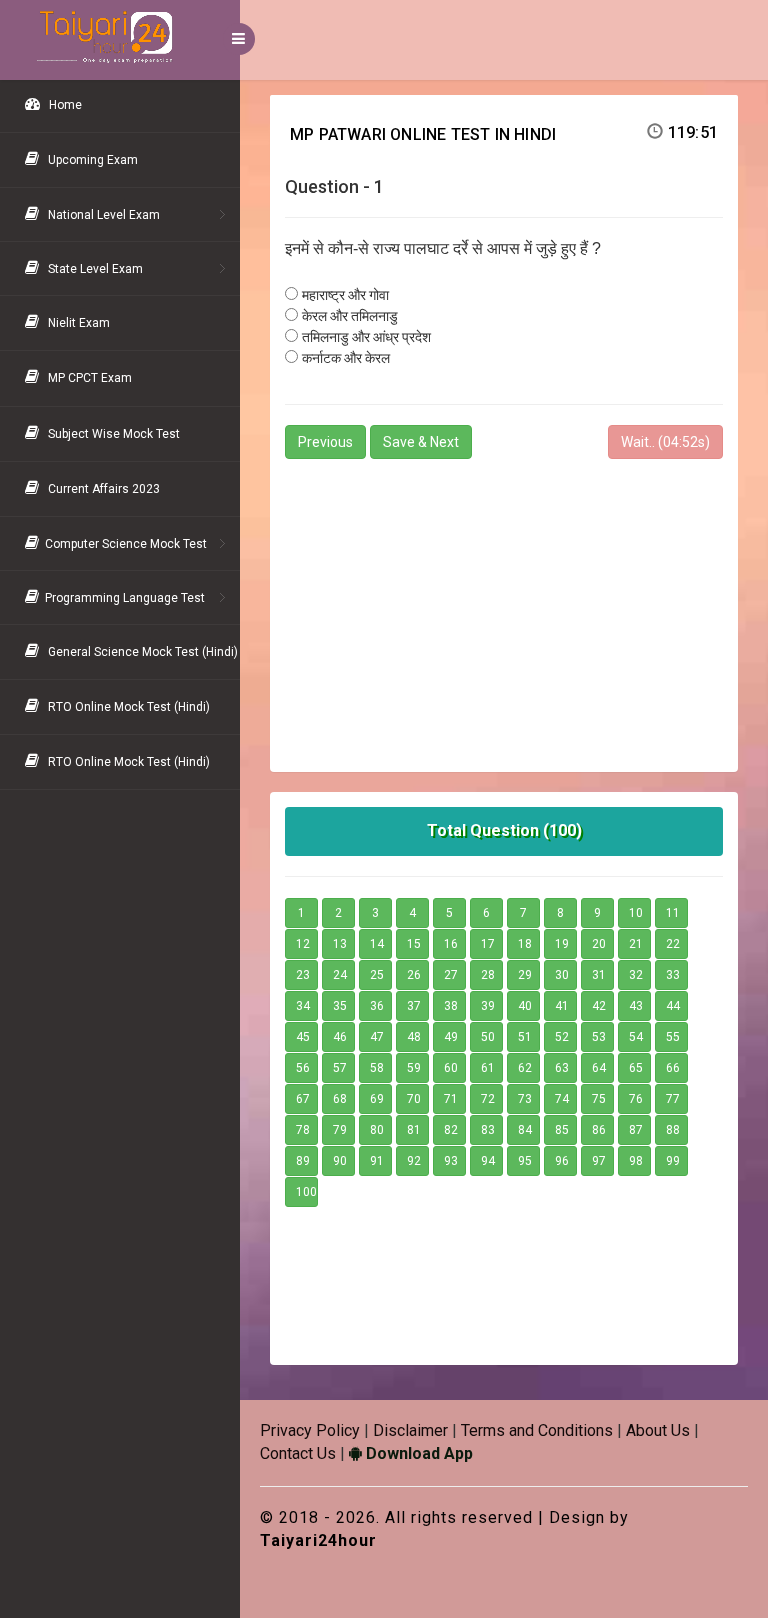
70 (414, 1099)
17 (488, 944)
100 (306, 1192)
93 (451, 1161)
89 (303, 1161)
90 (340, 1161)
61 (488, 1068)
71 (451, 1099)
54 (636, 1037)
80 (377, 1130)
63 (562, 1068)
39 (488, 1006)
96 (562, 1161)
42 (599, 1006)
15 (414, 944)
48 (414, 1037)
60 (451, 1068)
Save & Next (421, 442)
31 (599, 975)
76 (636, 1099)
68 (340, 1099)
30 (562, 975)
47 (377, 1037)
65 (636, 1068)
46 (340, 1037)
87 (636, 1130)
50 (488, 1037)
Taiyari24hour (318, 1540)
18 (525, 944)
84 (525, 1130)
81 (414, 1130)
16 (451, 944)
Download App (417, 1453)
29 (525, 975)
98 (636, 1161)
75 (599, 1099)
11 (673, 913)
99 (673, 1161)
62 (525, 1068)
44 (673, 1006)
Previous (325, 442)
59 (414, 1068)
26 (414, 975)
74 (562, 1099)
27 (451, 975)
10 (636, 913)
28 (488, 975)
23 (303, 975)
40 (525, 1006)
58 (377, 1068)
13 (340, 944)
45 (303, 1037)
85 (562, 1130)
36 (377, 1006)
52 (562, 1037)
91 (377, 1161)
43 (636, 1006)
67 (303, 1099)
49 (451, 1037)
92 (414, 1161)
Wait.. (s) (665, 442)
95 (525, 1161)
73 (525, 1099)
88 (673, 1130)
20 (599, 944)
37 (414, 1006)
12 (303, 944)
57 (340, 1068)
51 (525, 1037)
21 (636, 944)
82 (451, 1130)
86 (599, 1130)
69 (377, 1099)
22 (673, 944)
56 (303, 1068)
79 (340, 1130)
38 (451, 1006)
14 (377, 944)
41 (562, 1006)
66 (673, 1068)
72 (488, 1099)
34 (303, 1006)
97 (599, 1161)
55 (673, 1037)
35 (340, 1006)
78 (303, 1130)
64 (599, 1068)
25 (377, 975)
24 (340, 975)
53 (599, 1037)
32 (636, 975)
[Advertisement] (504, 607)
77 (673, 1099)
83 (488, 1130)
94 (488, 1161)
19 (562, 944)
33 (673, 975)
